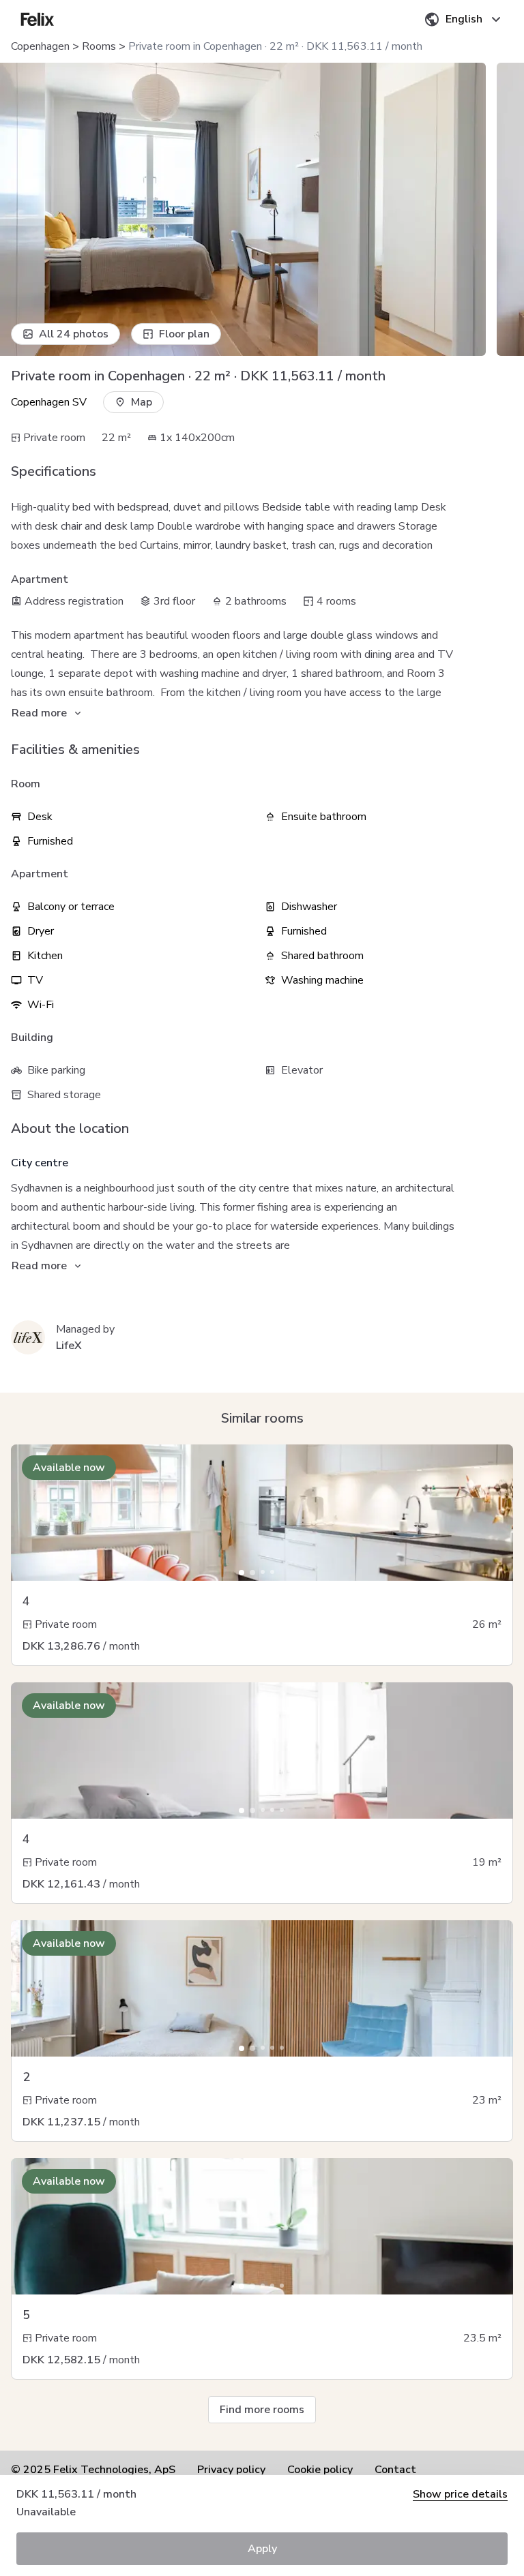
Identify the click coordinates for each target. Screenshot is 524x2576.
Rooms (99, 46)
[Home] (38, 19)
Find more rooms (262, 2410)
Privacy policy (231, 2470)
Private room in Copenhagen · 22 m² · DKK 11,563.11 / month (275, 46)
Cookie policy (320, 2470)
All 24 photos (74, 334)
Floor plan (184, 334)
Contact (395, 2470)
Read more (39, 713)
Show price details (460, 2494)
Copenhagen (40, 46)
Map (142, 402)
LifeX (69, 1346)
